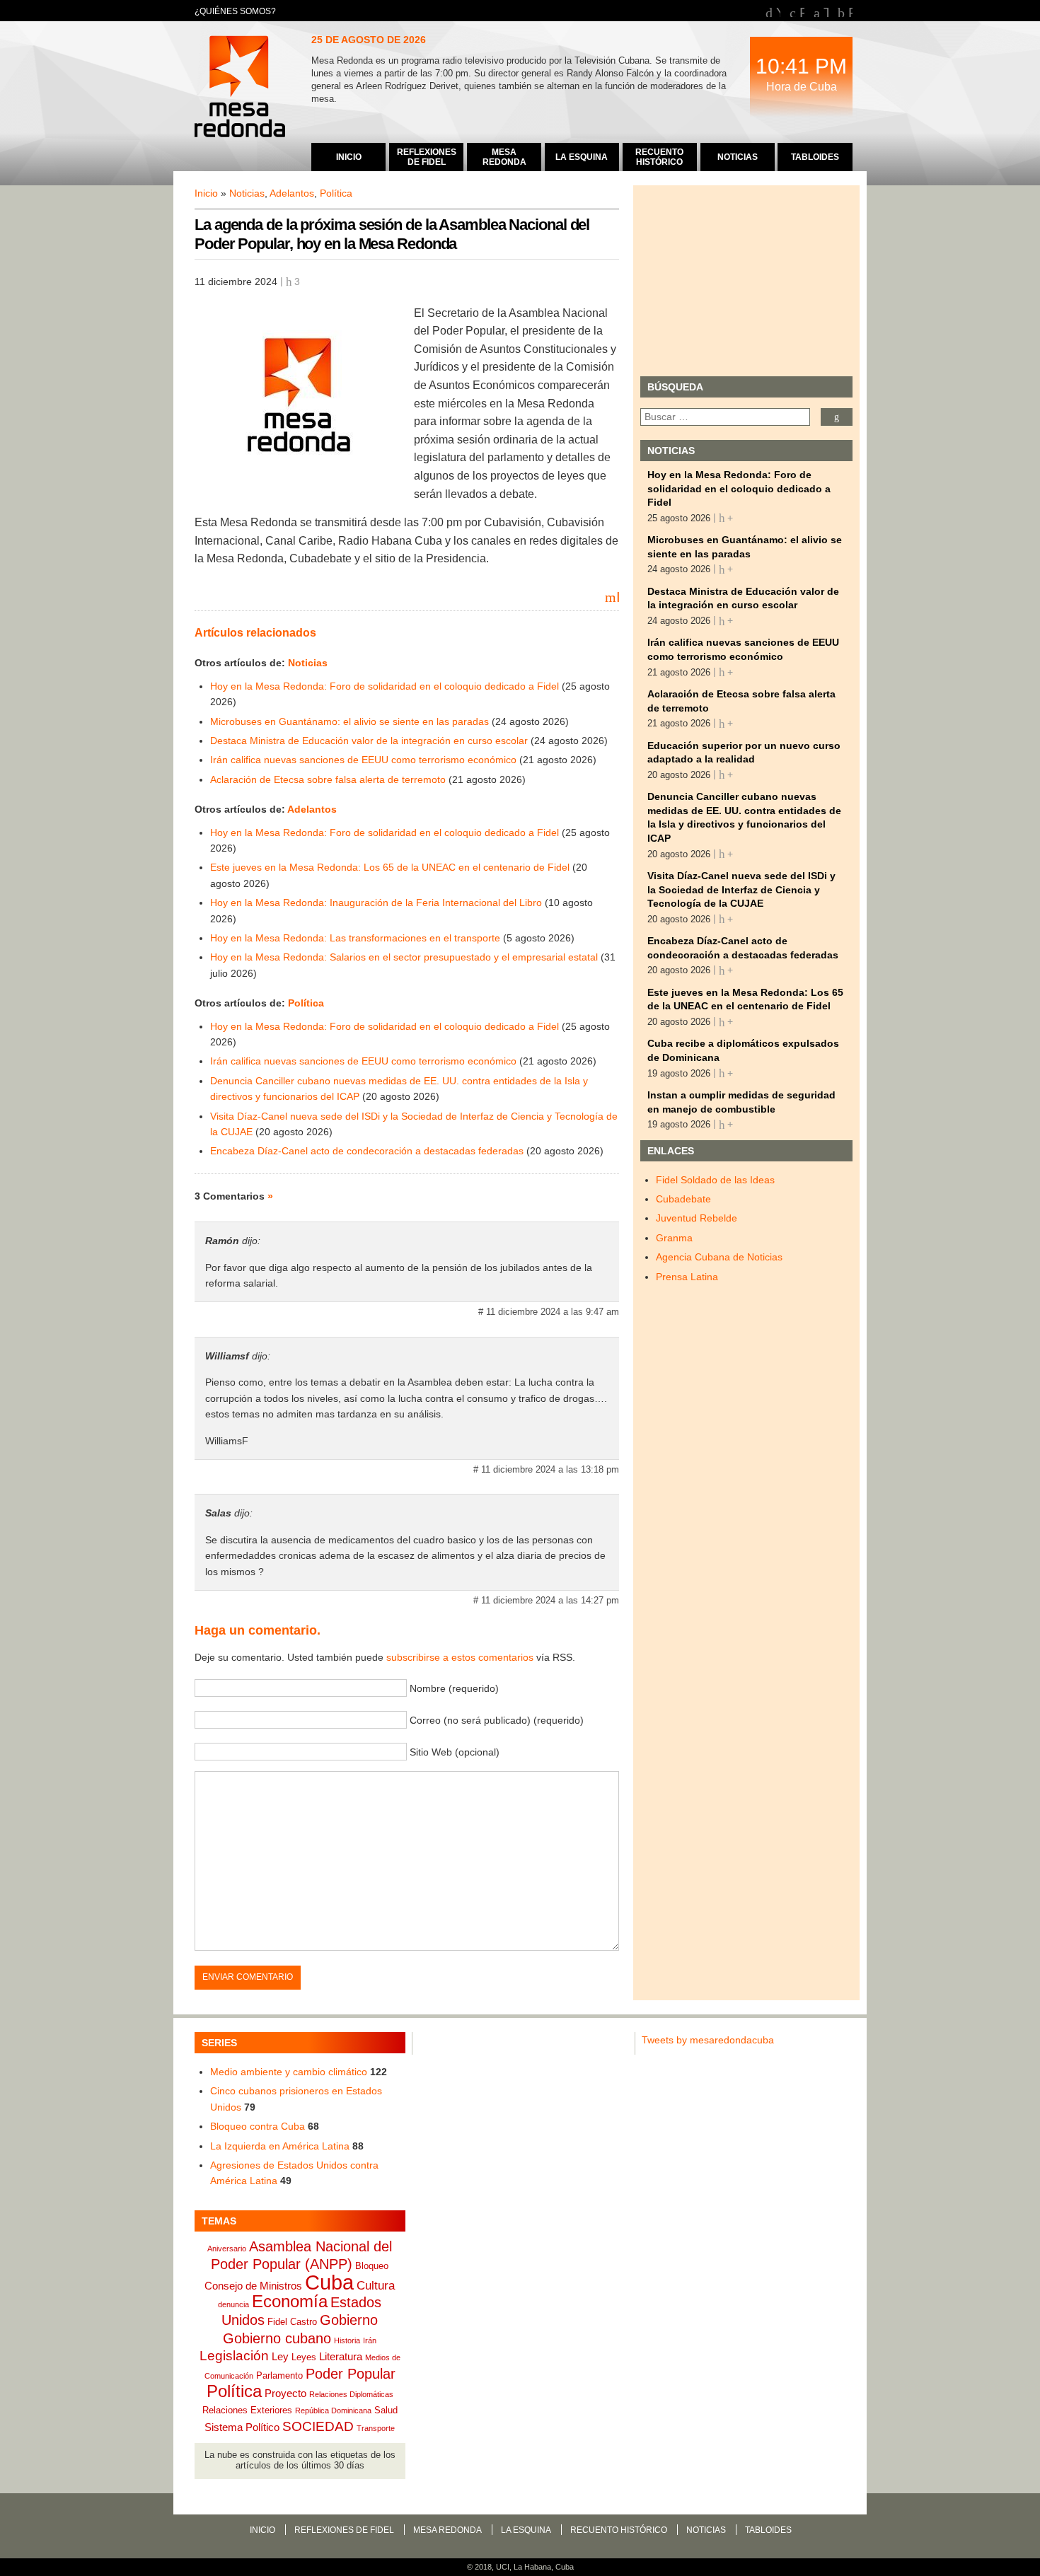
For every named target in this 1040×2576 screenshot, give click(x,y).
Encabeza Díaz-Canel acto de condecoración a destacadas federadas (367, 1151)
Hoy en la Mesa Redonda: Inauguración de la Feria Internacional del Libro (376, 903)
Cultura (376, 2285)
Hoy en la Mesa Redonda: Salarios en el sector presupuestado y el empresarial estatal (404, 957)
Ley (280, 2356)
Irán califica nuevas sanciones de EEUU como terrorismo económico (363, 760)
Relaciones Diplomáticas (351, 2394)
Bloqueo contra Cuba (258, 2126)
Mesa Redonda (241, 88)
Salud (386, 2410)
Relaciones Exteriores (247, 2410)
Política (336, 193)
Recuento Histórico (619, 2530)
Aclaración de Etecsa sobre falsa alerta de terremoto (328, 779)
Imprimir (618, 596)
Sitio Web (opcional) (455, 1752)
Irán (370, 2340)
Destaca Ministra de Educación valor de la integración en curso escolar (369, 741)
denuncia (233, 2304)
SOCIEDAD (318, 2426)
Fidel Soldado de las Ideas (715, 1180)
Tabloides (768, 2530)
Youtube (778, 11)
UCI (503, 2567)
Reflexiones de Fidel (344, 2530)
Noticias (247, 193)
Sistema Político (242, 2427)
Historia (347, 2340)
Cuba (329, 2282)
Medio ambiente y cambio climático (289, 2072)
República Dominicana (333, 2410)
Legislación (234, 2356)
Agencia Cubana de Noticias (719, 1257)
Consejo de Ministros (253, 2286)
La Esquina (526, 2530)
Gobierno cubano (277, 2338)
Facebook (802, 11)
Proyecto (285, 2393)
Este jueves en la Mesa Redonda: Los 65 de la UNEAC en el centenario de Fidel (390, 867)
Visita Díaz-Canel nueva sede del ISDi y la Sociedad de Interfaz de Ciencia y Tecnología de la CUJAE (741, 889)
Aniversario (227, 2249)
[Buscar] (837, 417)
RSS (850, 11)
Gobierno (349, 2320)
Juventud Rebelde (697, 1218)
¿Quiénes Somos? (235, 11)
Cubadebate (683, 1199)
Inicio (206, 193)
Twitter (826, 11)
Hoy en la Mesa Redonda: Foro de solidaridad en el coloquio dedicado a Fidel (385, 686)
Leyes (304, 2357)
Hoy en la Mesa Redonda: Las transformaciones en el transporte (355, 938)
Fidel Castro (292, 2322)
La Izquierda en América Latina (280, 2146)
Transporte (376, 2428)
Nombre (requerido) (454, 1688)
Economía (290, 2301)
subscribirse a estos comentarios (460, 1657)
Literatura (341, 2356)
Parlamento (279, 2375)
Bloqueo (372, 2266)
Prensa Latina (687, 1277)
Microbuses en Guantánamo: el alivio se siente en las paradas (349, 721)
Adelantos (292, 193)
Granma (674, 1238)
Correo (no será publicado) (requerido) (497, 1720)
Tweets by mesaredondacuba (708, 2040)
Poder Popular (351, 2374)
